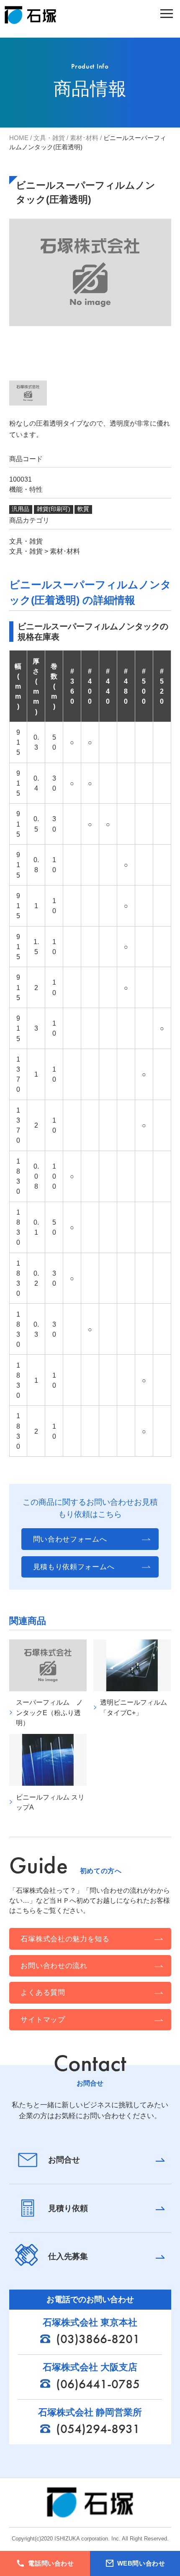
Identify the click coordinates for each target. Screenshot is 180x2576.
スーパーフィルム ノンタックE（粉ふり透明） (49, 1712)
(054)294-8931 (98, 2429)
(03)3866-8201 (98, 2339)
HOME (19, 138)
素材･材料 (84, 138)
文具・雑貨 (49, 138)
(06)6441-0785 (98, 2384)
